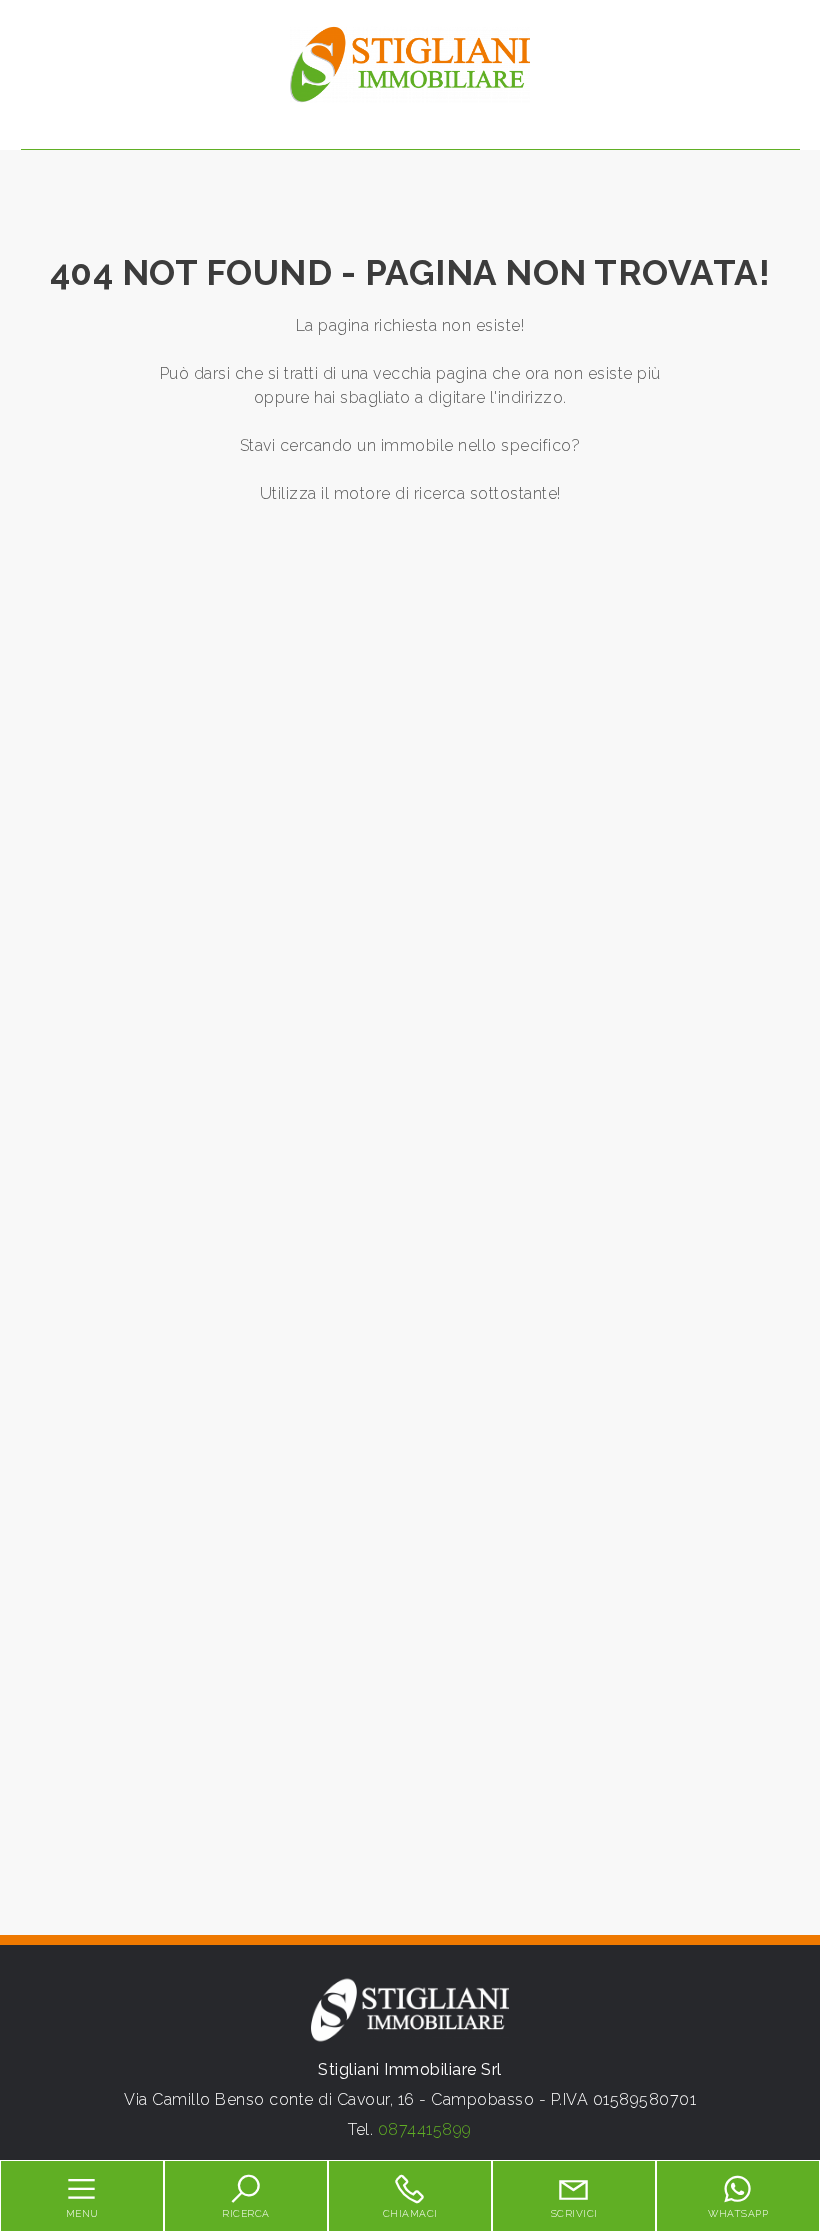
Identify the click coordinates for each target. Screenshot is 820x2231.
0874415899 (425, 2129)
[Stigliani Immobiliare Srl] (410, 63)
